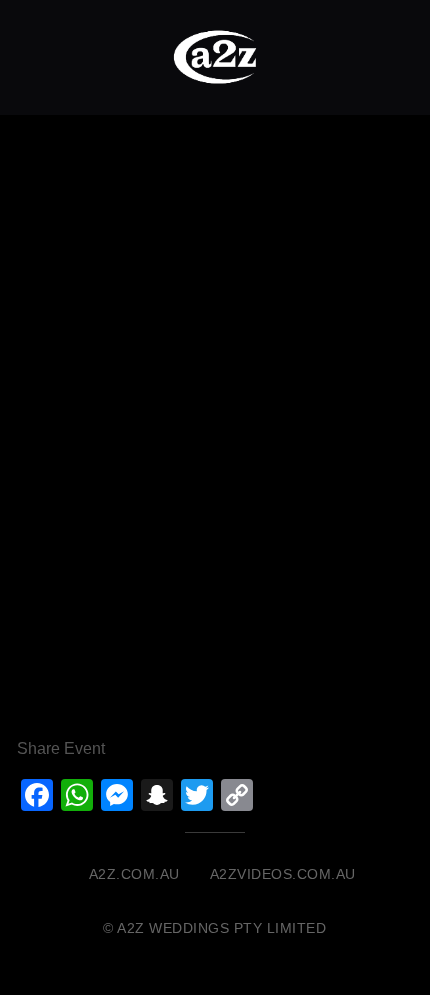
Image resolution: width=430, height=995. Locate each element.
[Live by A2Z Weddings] (215, 57)
